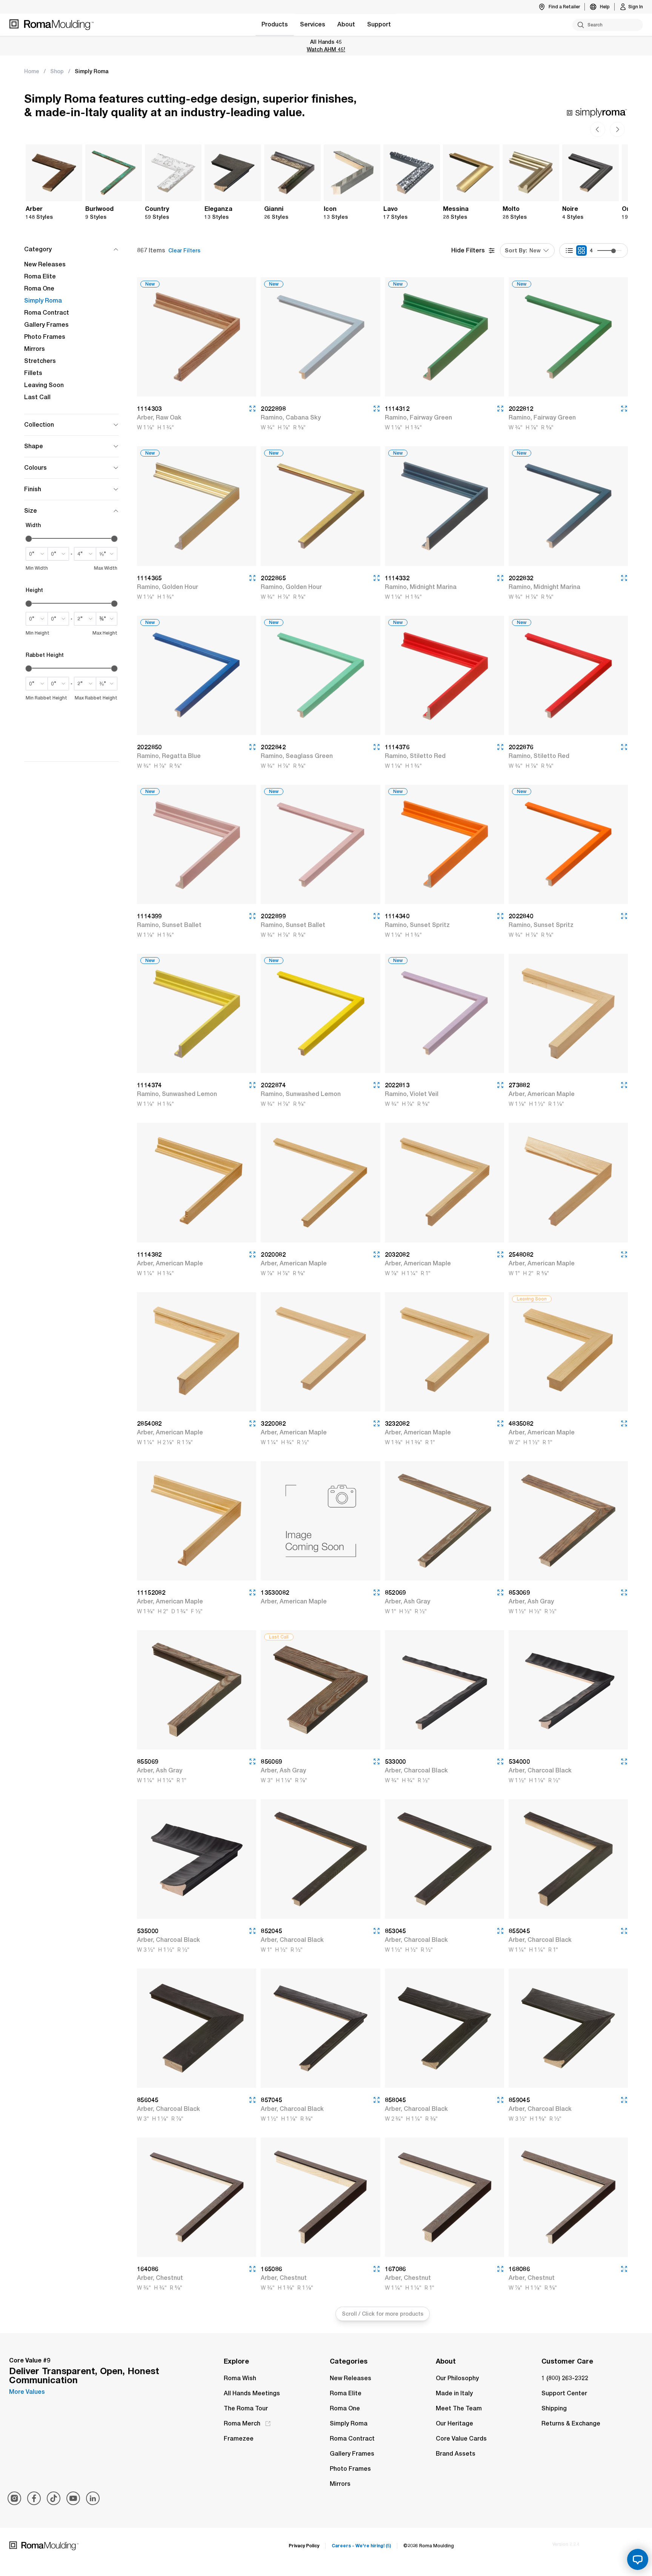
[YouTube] (73, 2498)
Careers (361, 2546)
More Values (27, 2392)
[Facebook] (34, 2498)
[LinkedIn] (93, 2498)
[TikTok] (54, 2498)
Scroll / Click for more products (383, 2314)
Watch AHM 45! (326, 49)
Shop (57, 71)
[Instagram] (14, 2498)
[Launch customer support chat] (638, 2559)
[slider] (614, 251)
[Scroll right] (598, 129)
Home (32, 71)
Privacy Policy (304, 2546)
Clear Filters (184, 251)
